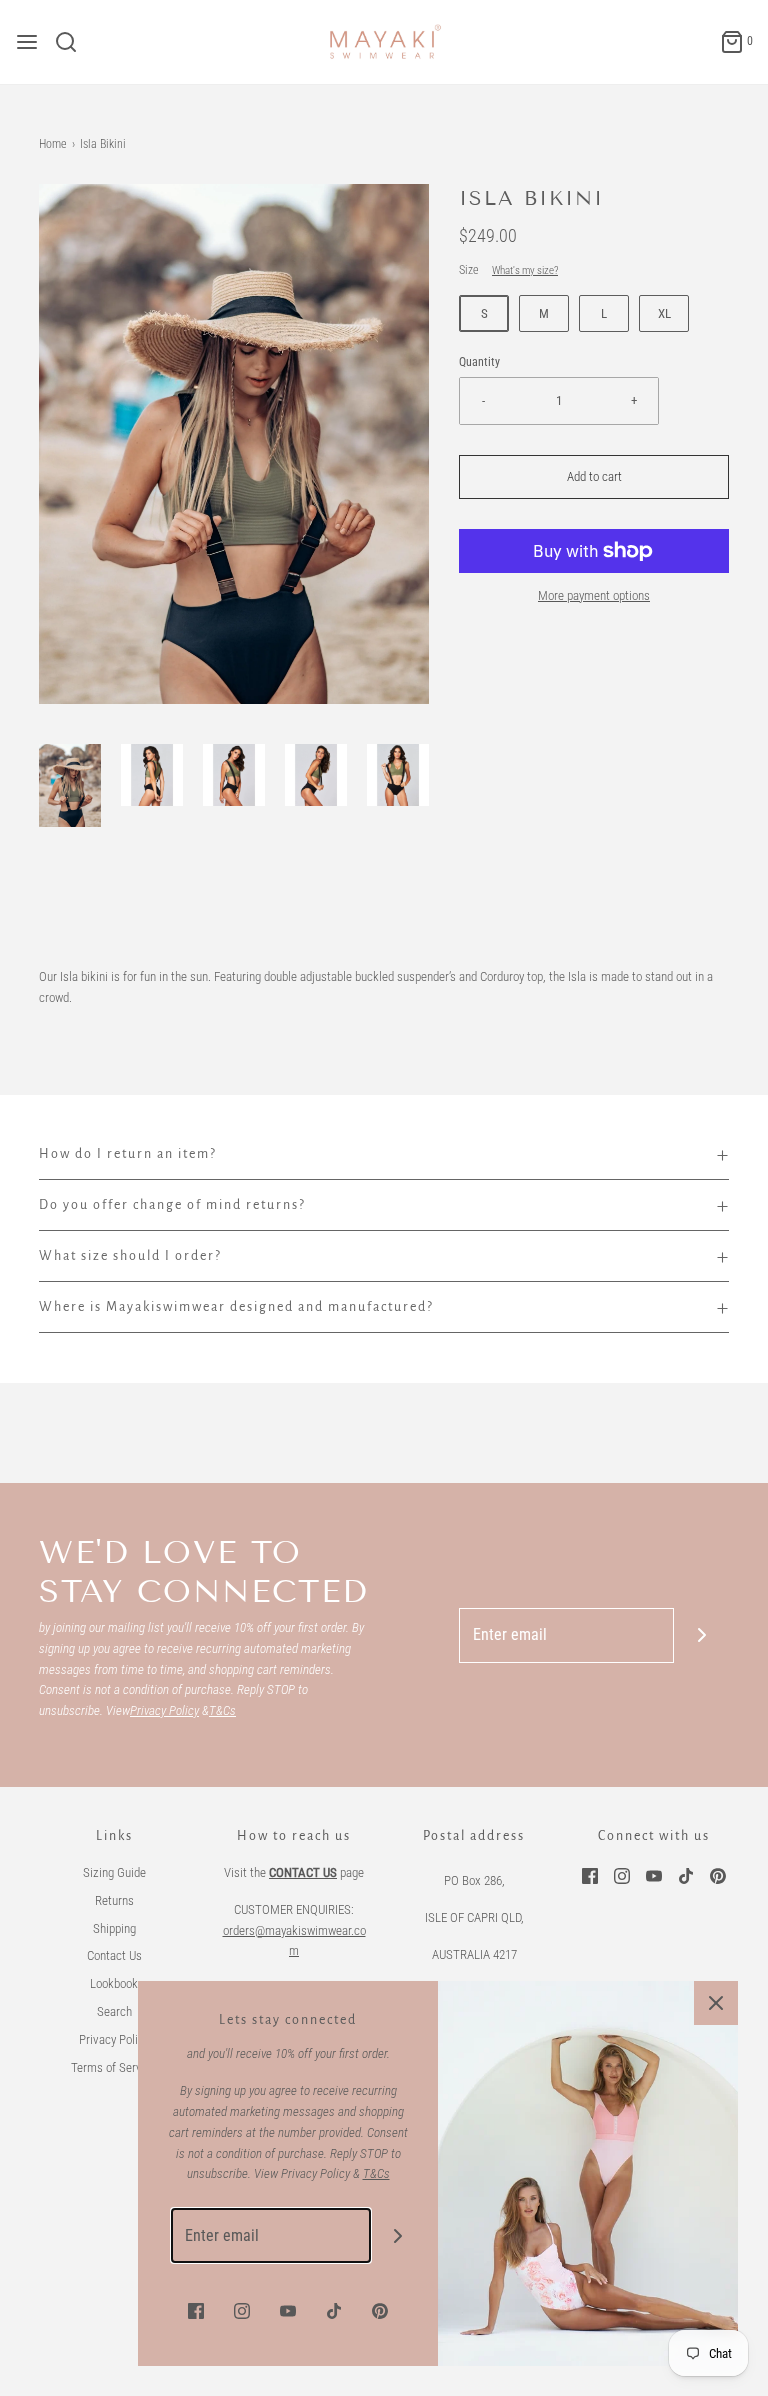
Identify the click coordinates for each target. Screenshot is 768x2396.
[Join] (701, 1635)
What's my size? (525, 270)
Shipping (114, 1928)
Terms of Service (114, 2067)
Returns (114, 1900)
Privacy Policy (114, 2039)
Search (114, 2011)
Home (53, 144)
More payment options (594, 595)
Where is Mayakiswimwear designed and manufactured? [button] (236, 1307)
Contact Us (114, 1955)
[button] (70, 785)
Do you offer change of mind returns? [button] (172, 1205)
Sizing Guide (114, 1872)
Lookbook (114, 1983)
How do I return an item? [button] (128, 1154)
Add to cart (594, 476)
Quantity (479, 362)
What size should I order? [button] (130, 1256)
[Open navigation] (27, 42)
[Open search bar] (73, 42)
